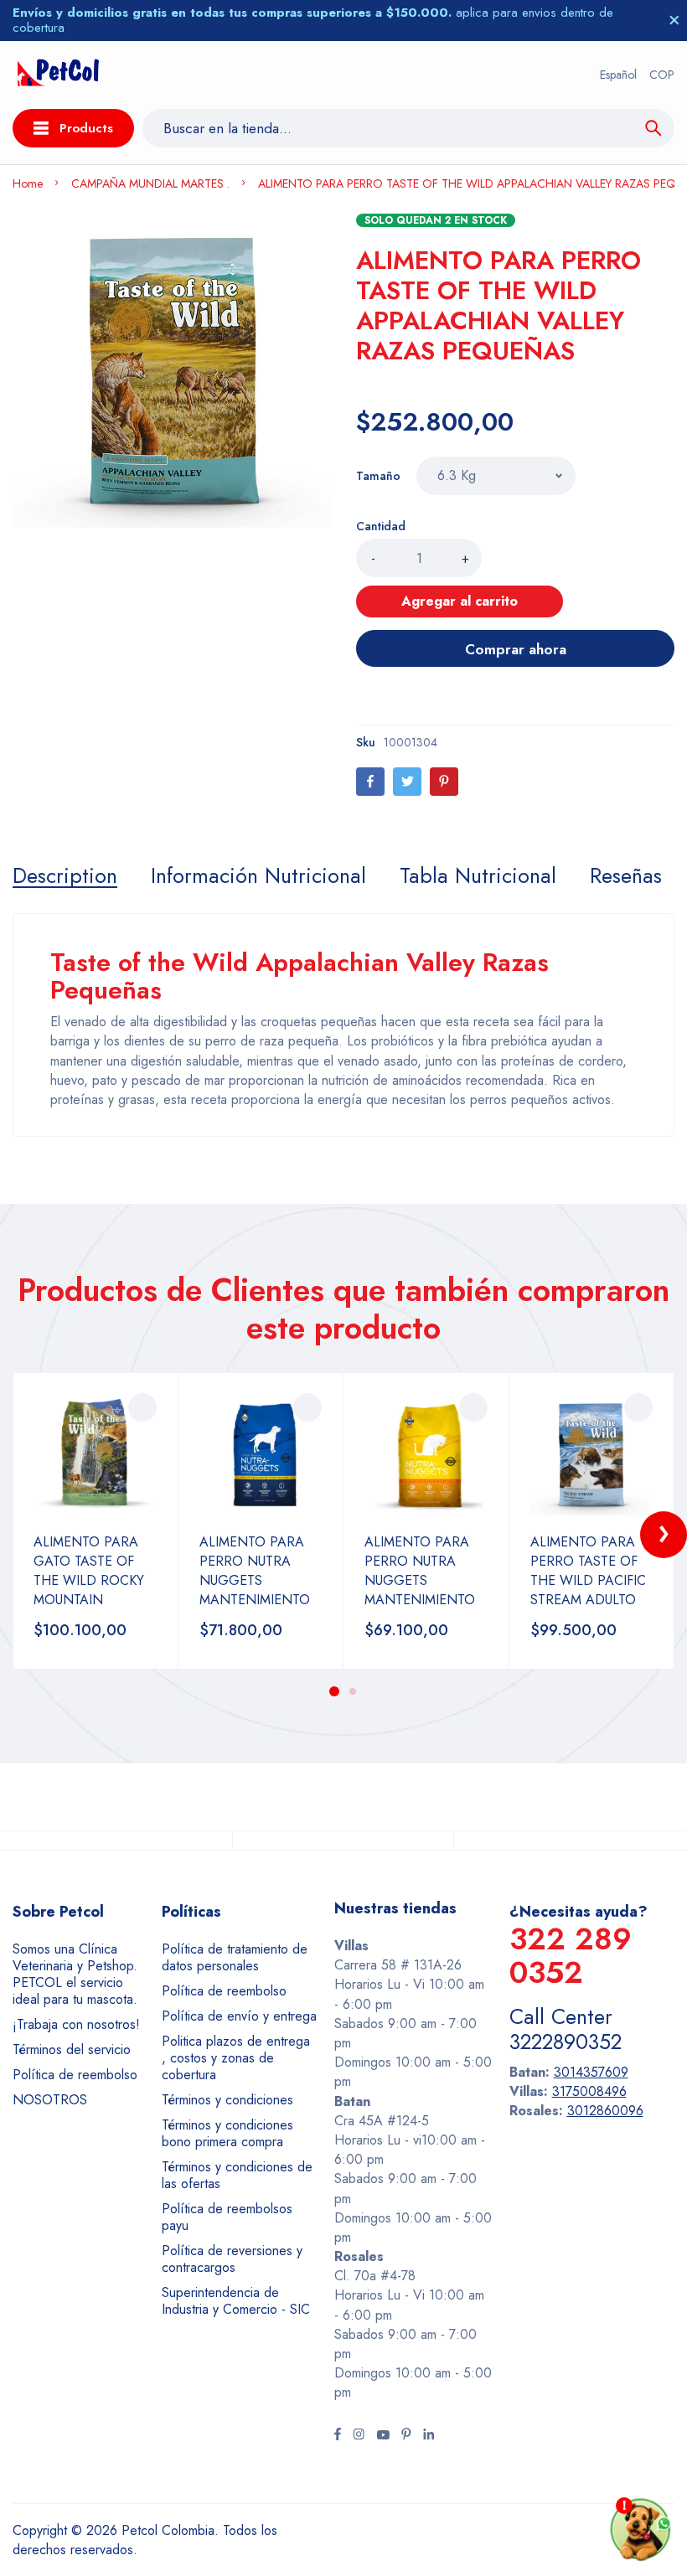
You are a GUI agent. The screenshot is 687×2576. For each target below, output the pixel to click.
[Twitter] (407, 782)
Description (65, 875)
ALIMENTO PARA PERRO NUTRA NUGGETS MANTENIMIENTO (255, 1571)
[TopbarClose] (674, 20)
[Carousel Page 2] (353, 1691)
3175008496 (589, 2091)
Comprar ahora (516, 649)
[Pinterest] (444, 782)
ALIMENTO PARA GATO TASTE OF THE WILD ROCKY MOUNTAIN (89, 1571)
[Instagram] (359, 2436)
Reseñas (626, 875)
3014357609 (591, 2072)
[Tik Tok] (406, 2436)
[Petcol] (58, 75)
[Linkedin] (429, 2436)
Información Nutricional (258, 875)
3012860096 (605, 2111)
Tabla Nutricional (478, 875)
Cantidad (381, 526)
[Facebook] (370, 782)
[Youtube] (383, 2436)
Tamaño (378, 476)
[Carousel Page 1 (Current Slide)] (334, 1691)
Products (86, 128)
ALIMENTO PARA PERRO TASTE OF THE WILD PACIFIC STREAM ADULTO (588, 1571)
